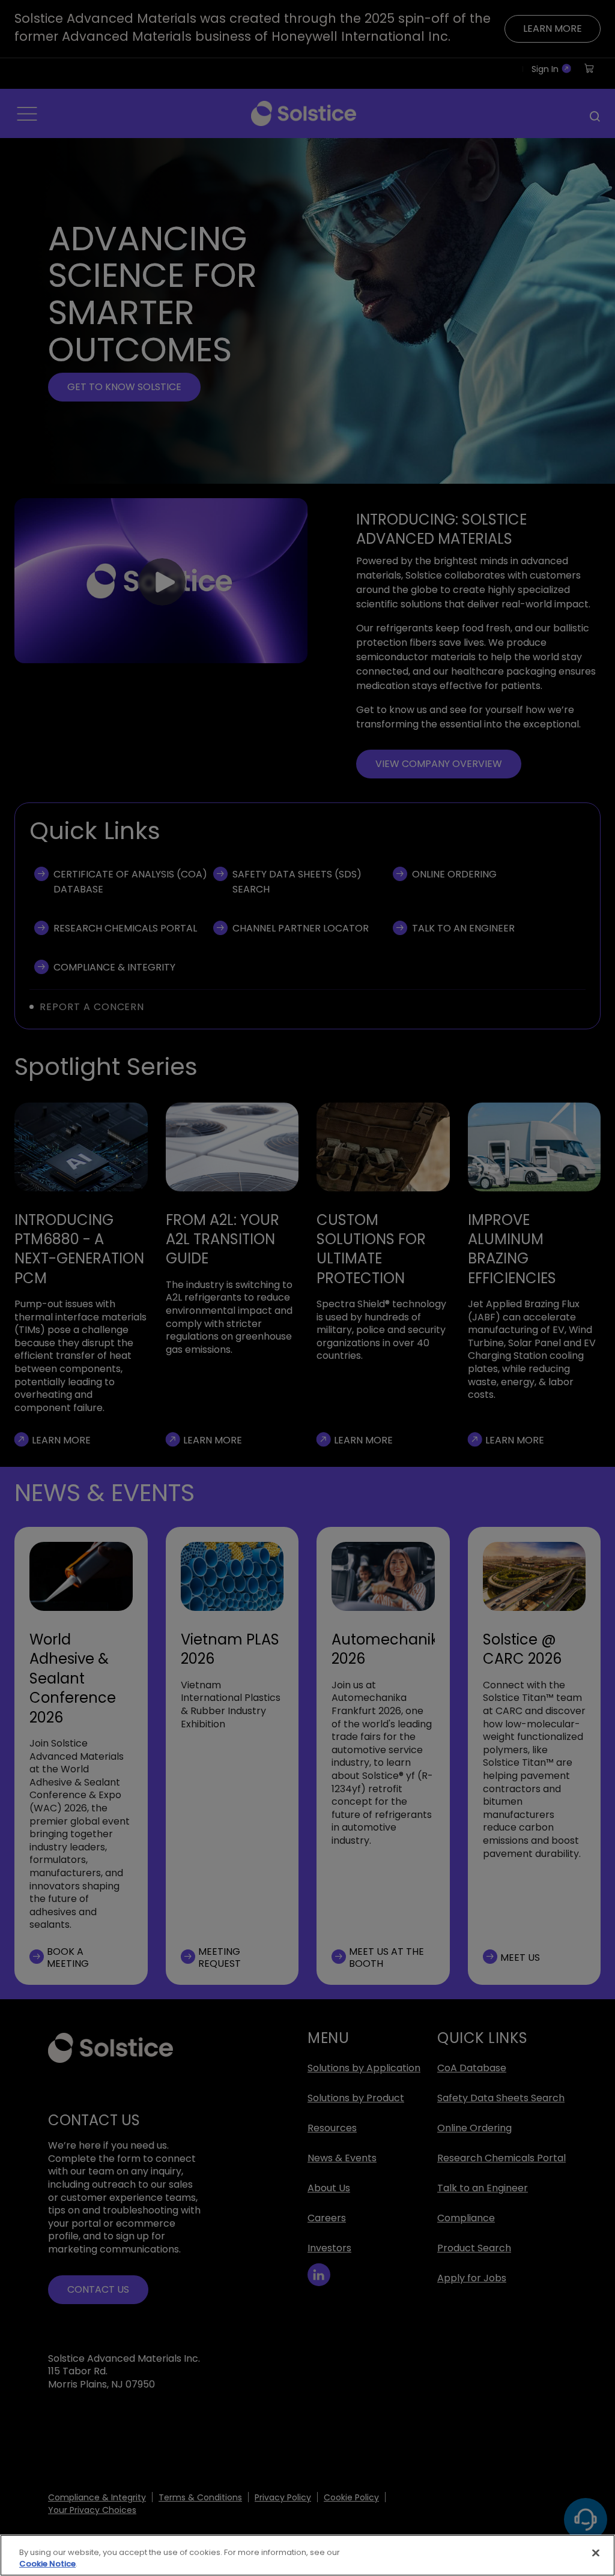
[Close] (596, 2553)
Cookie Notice (47, 2564)
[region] (307, 2555)
